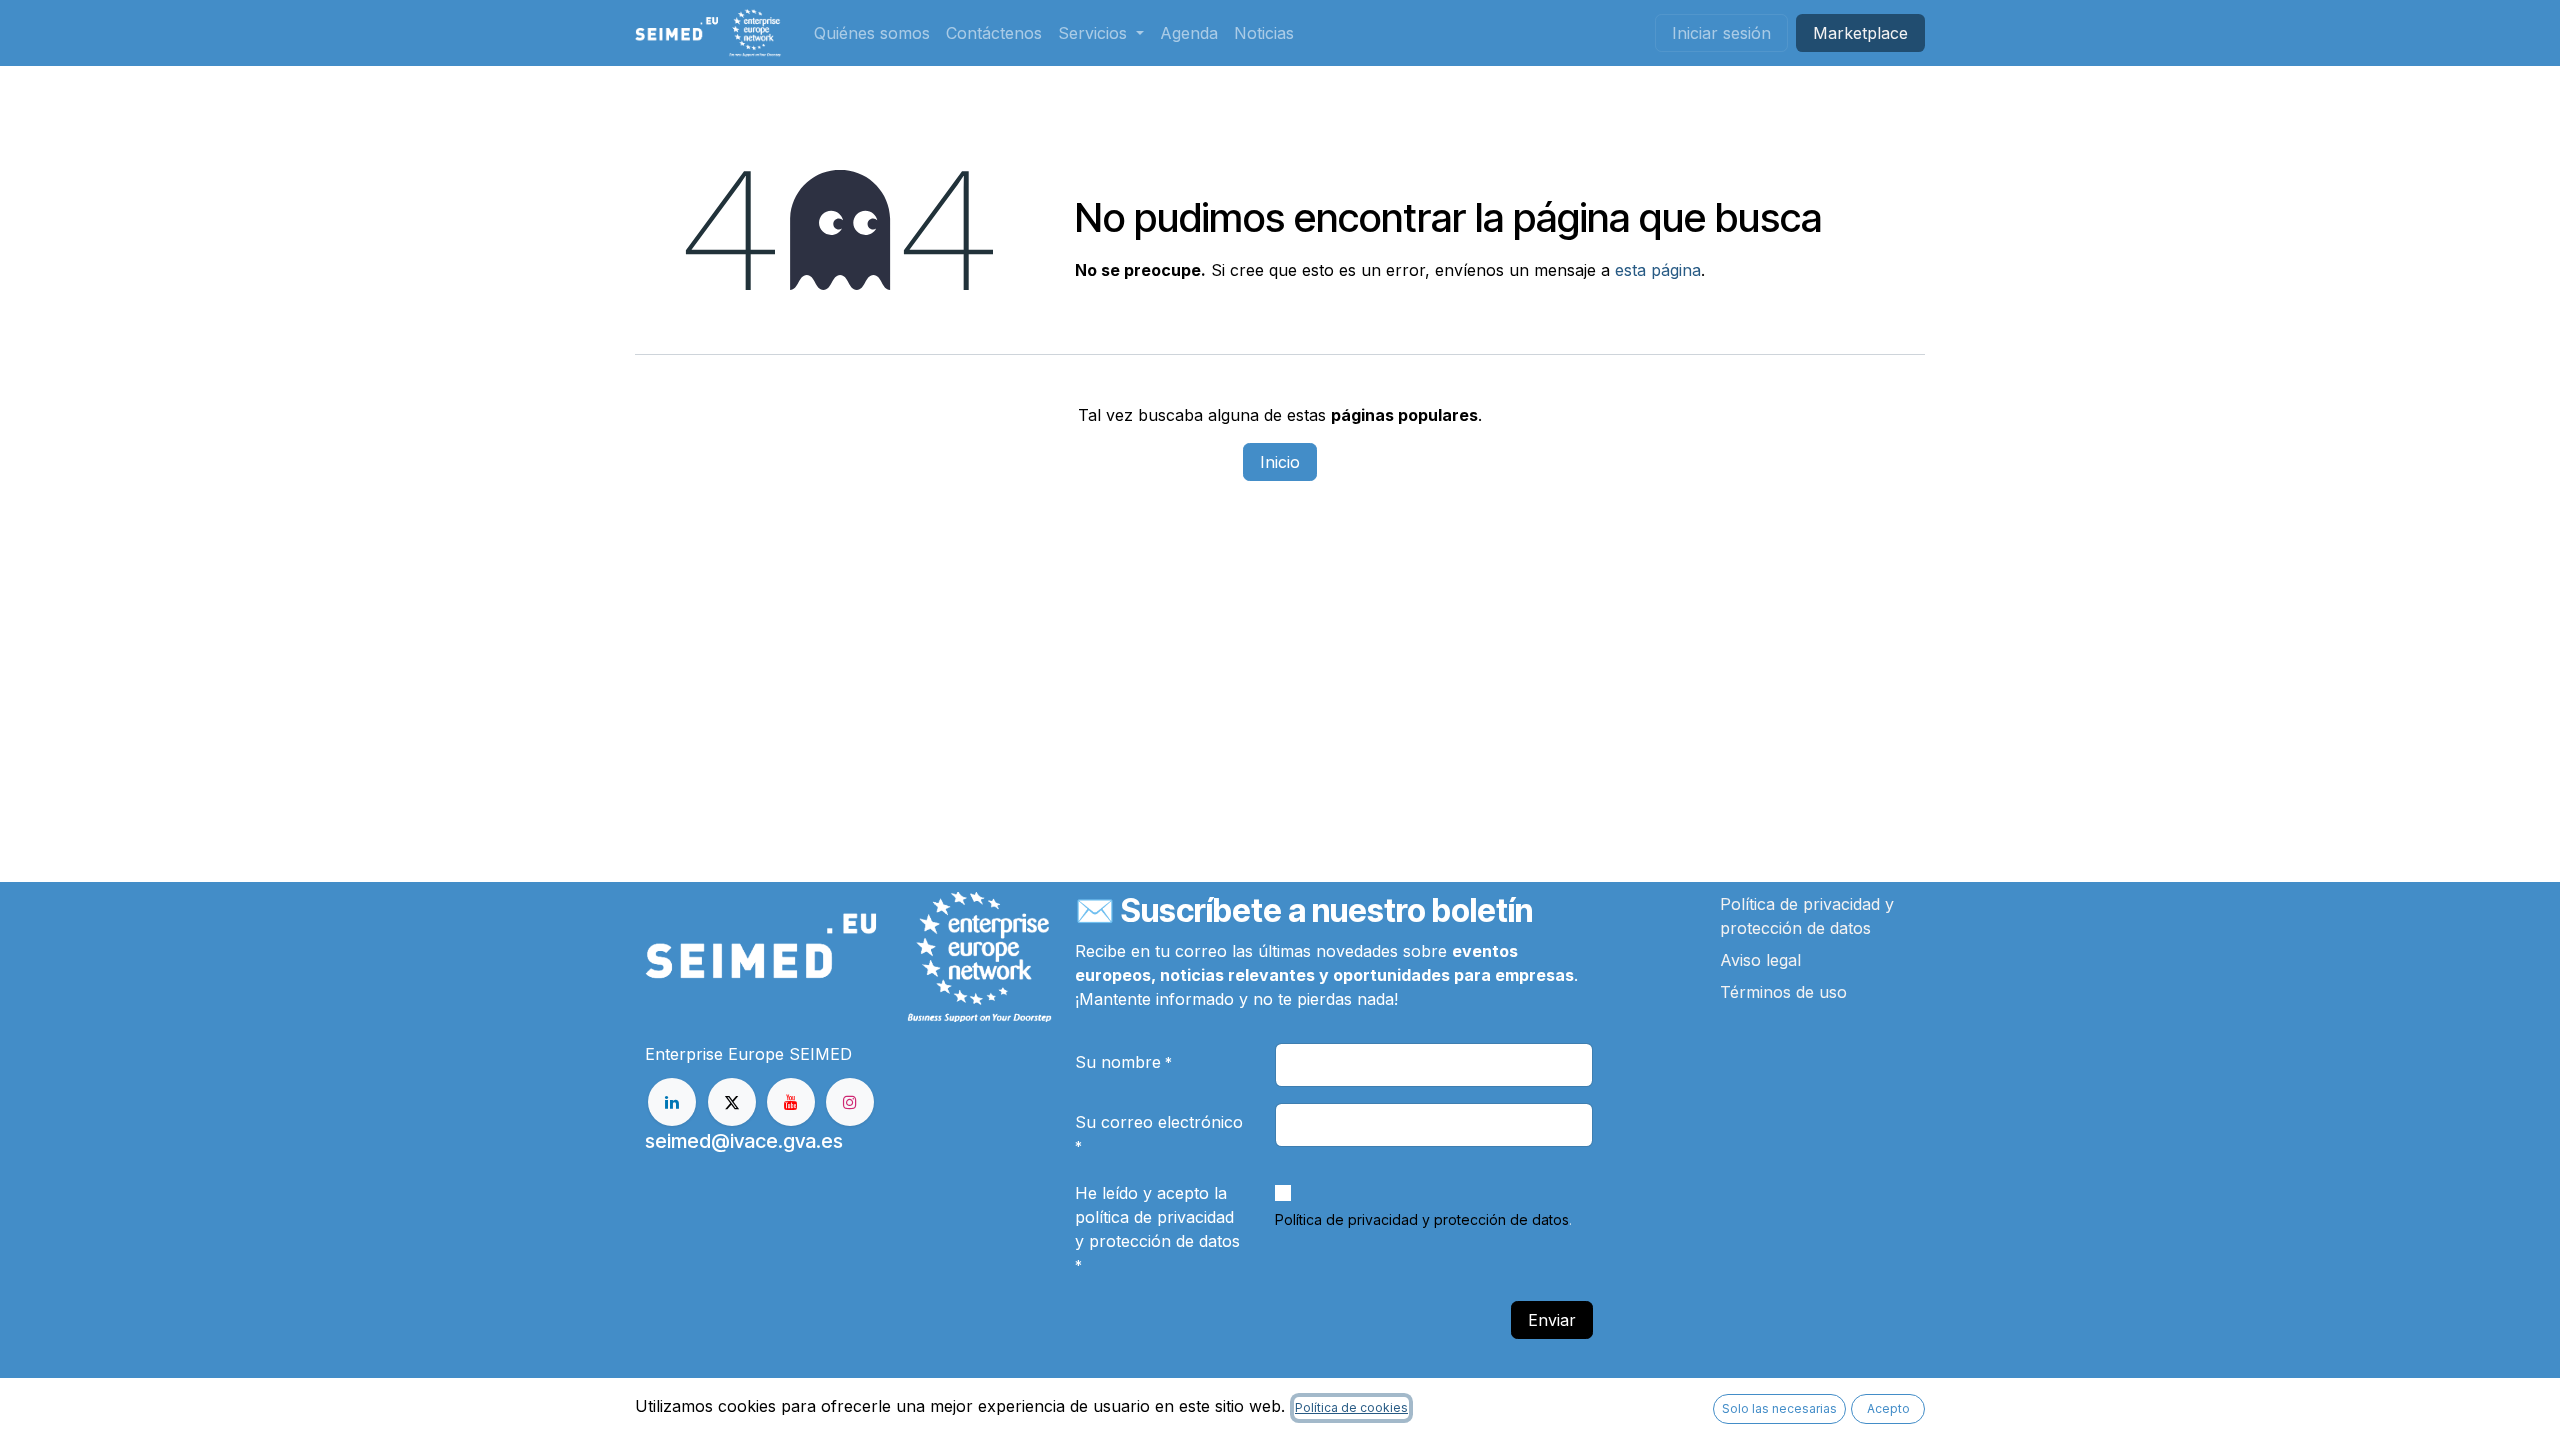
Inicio (1280, 462)
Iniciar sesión (1721, 33)
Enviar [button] (1552, 1320)
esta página (1658, 270)
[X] (732, 1102)
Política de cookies (1351, 1407)
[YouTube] (791, 1102)
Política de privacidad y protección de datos (1422, 1219)
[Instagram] (850, 1102)
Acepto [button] (1888, 1408)
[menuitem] (872, 33)
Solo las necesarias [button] (1779, 1408)
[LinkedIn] (672, 1102)
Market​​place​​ (1860, 33)
